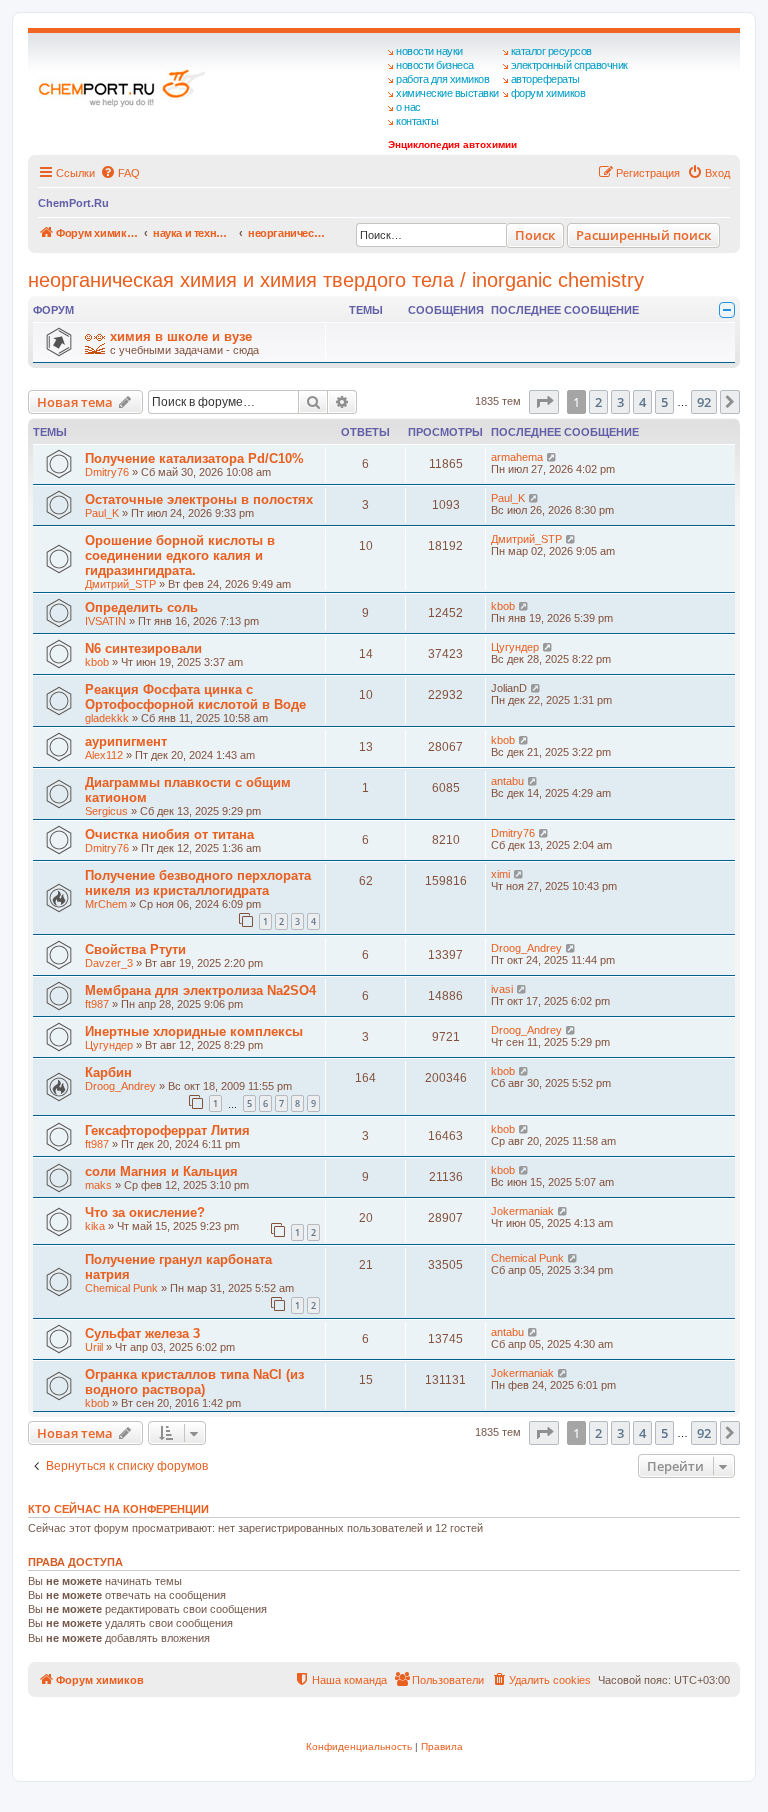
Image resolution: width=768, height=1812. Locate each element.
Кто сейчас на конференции (118, 1509)
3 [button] (620, 402)
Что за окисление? (145, 1212)
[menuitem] (120, 173)
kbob (503, 606)
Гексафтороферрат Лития (167, 1130)
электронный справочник (569, 65)
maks (98, 1185)
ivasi (502, 989)
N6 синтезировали (143, 648)
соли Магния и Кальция (161, 1171)
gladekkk (107, 718)
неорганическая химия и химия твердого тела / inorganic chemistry (336, 280)
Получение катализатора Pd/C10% (194, 458)
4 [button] (642, 402)
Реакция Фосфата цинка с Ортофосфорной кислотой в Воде (195, 697)
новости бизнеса (435, 65)
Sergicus (106, 811)
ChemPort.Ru (73, 203)
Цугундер (515, 647)
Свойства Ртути (135, 949)
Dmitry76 (107, 472)
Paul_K (102, 513)
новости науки (429, 51)
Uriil (94, 1347)
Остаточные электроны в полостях (199, 499)
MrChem (106, 904)
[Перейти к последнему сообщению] (552, 457)
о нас (408, 107)
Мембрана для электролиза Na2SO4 (200, 990)
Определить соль (141, 607)
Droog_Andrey (526, 948)
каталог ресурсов (551, 51)
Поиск (535, 235)
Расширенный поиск (643, 235)
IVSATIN (105, 621)
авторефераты (545, 79)
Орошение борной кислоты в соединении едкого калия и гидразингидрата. (180, 555)
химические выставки (447, 93)
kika (95, 1226)
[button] (544, 402)
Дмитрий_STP (120, 584)
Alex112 (104, 755)
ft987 (97, 1004)
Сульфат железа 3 (142, 1333)
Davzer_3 (109, 963)
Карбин (108, 1072)
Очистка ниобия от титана (169, 834)
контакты (417, 121)
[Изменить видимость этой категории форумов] (727, 310)
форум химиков (548, 93)
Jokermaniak (522, 1211)
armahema (517, 457)
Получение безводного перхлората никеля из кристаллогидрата (198, 883)
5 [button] (664, 402)
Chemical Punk (121, 1288)
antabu (507, 781)
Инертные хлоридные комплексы (194, 1031)
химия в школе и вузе (181, 336)
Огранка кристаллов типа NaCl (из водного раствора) (194, 1382)
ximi (500, 874)
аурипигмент (126, 741)
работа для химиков (442, 79)
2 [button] (598, 402)
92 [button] (704, 402)
